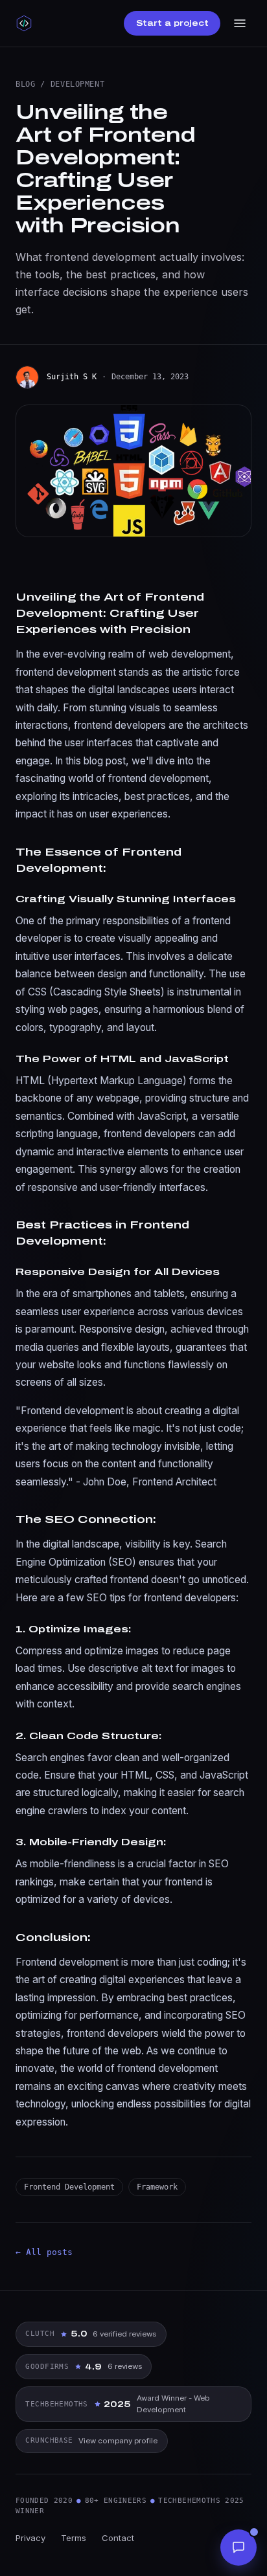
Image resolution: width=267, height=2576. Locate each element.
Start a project (172, 23)
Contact (118, 2538)
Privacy (30, 2538)
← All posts (44, 2252)
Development (77, 84)
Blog (25, 84)
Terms (74, 2538)
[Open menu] (240, 23)
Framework (157, 2187)
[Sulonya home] (24, 23)
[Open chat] (238, 2548)
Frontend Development (69, 2187)
